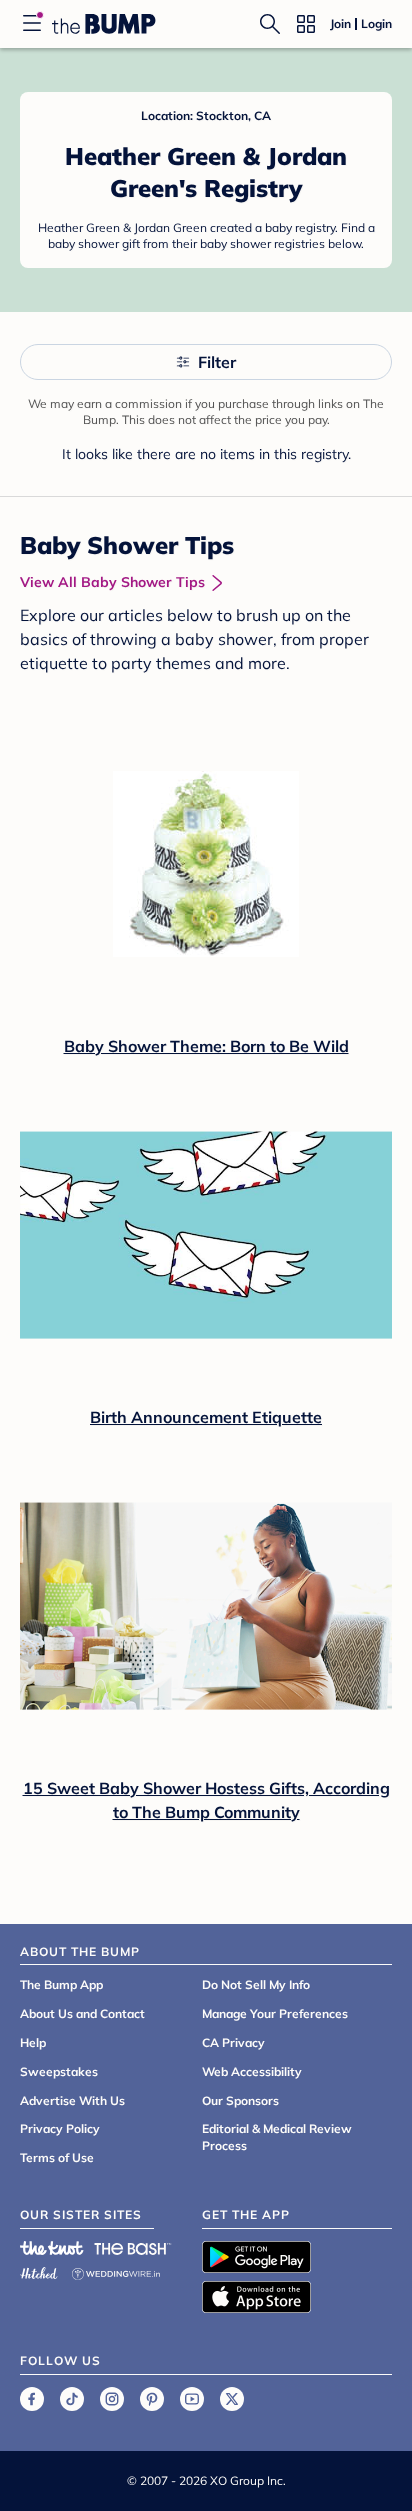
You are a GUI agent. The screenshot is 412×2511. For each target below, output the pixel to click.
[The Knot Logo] (52, 2248)
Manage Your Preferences (275, 2013)
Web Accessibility (252, 2071)
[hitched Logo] (39, 2270)
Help (33, 2042)
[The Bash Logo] (133, 2248)
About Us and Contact (82, 2013)
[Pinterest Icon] (152, 2399)
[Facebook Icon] (32, 2399)
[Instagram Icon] (112, 2399)
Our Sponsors (240, 2100)
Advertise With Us (72, 2100)
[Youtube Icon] (192, 2399)
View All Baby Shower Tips (112, 582)
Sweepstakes (59, 2071)
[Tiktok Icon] (72, 2399)
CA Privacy (233, 2042)
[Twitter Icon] (232, 2399)
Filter (217, 362)
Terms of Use (57, 2157)
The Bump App (61, 1984)
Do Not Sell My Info (256, 1984)
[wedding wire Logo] (116, 2270)
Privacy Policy (60, 2128)
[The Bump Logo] (104, 24)
